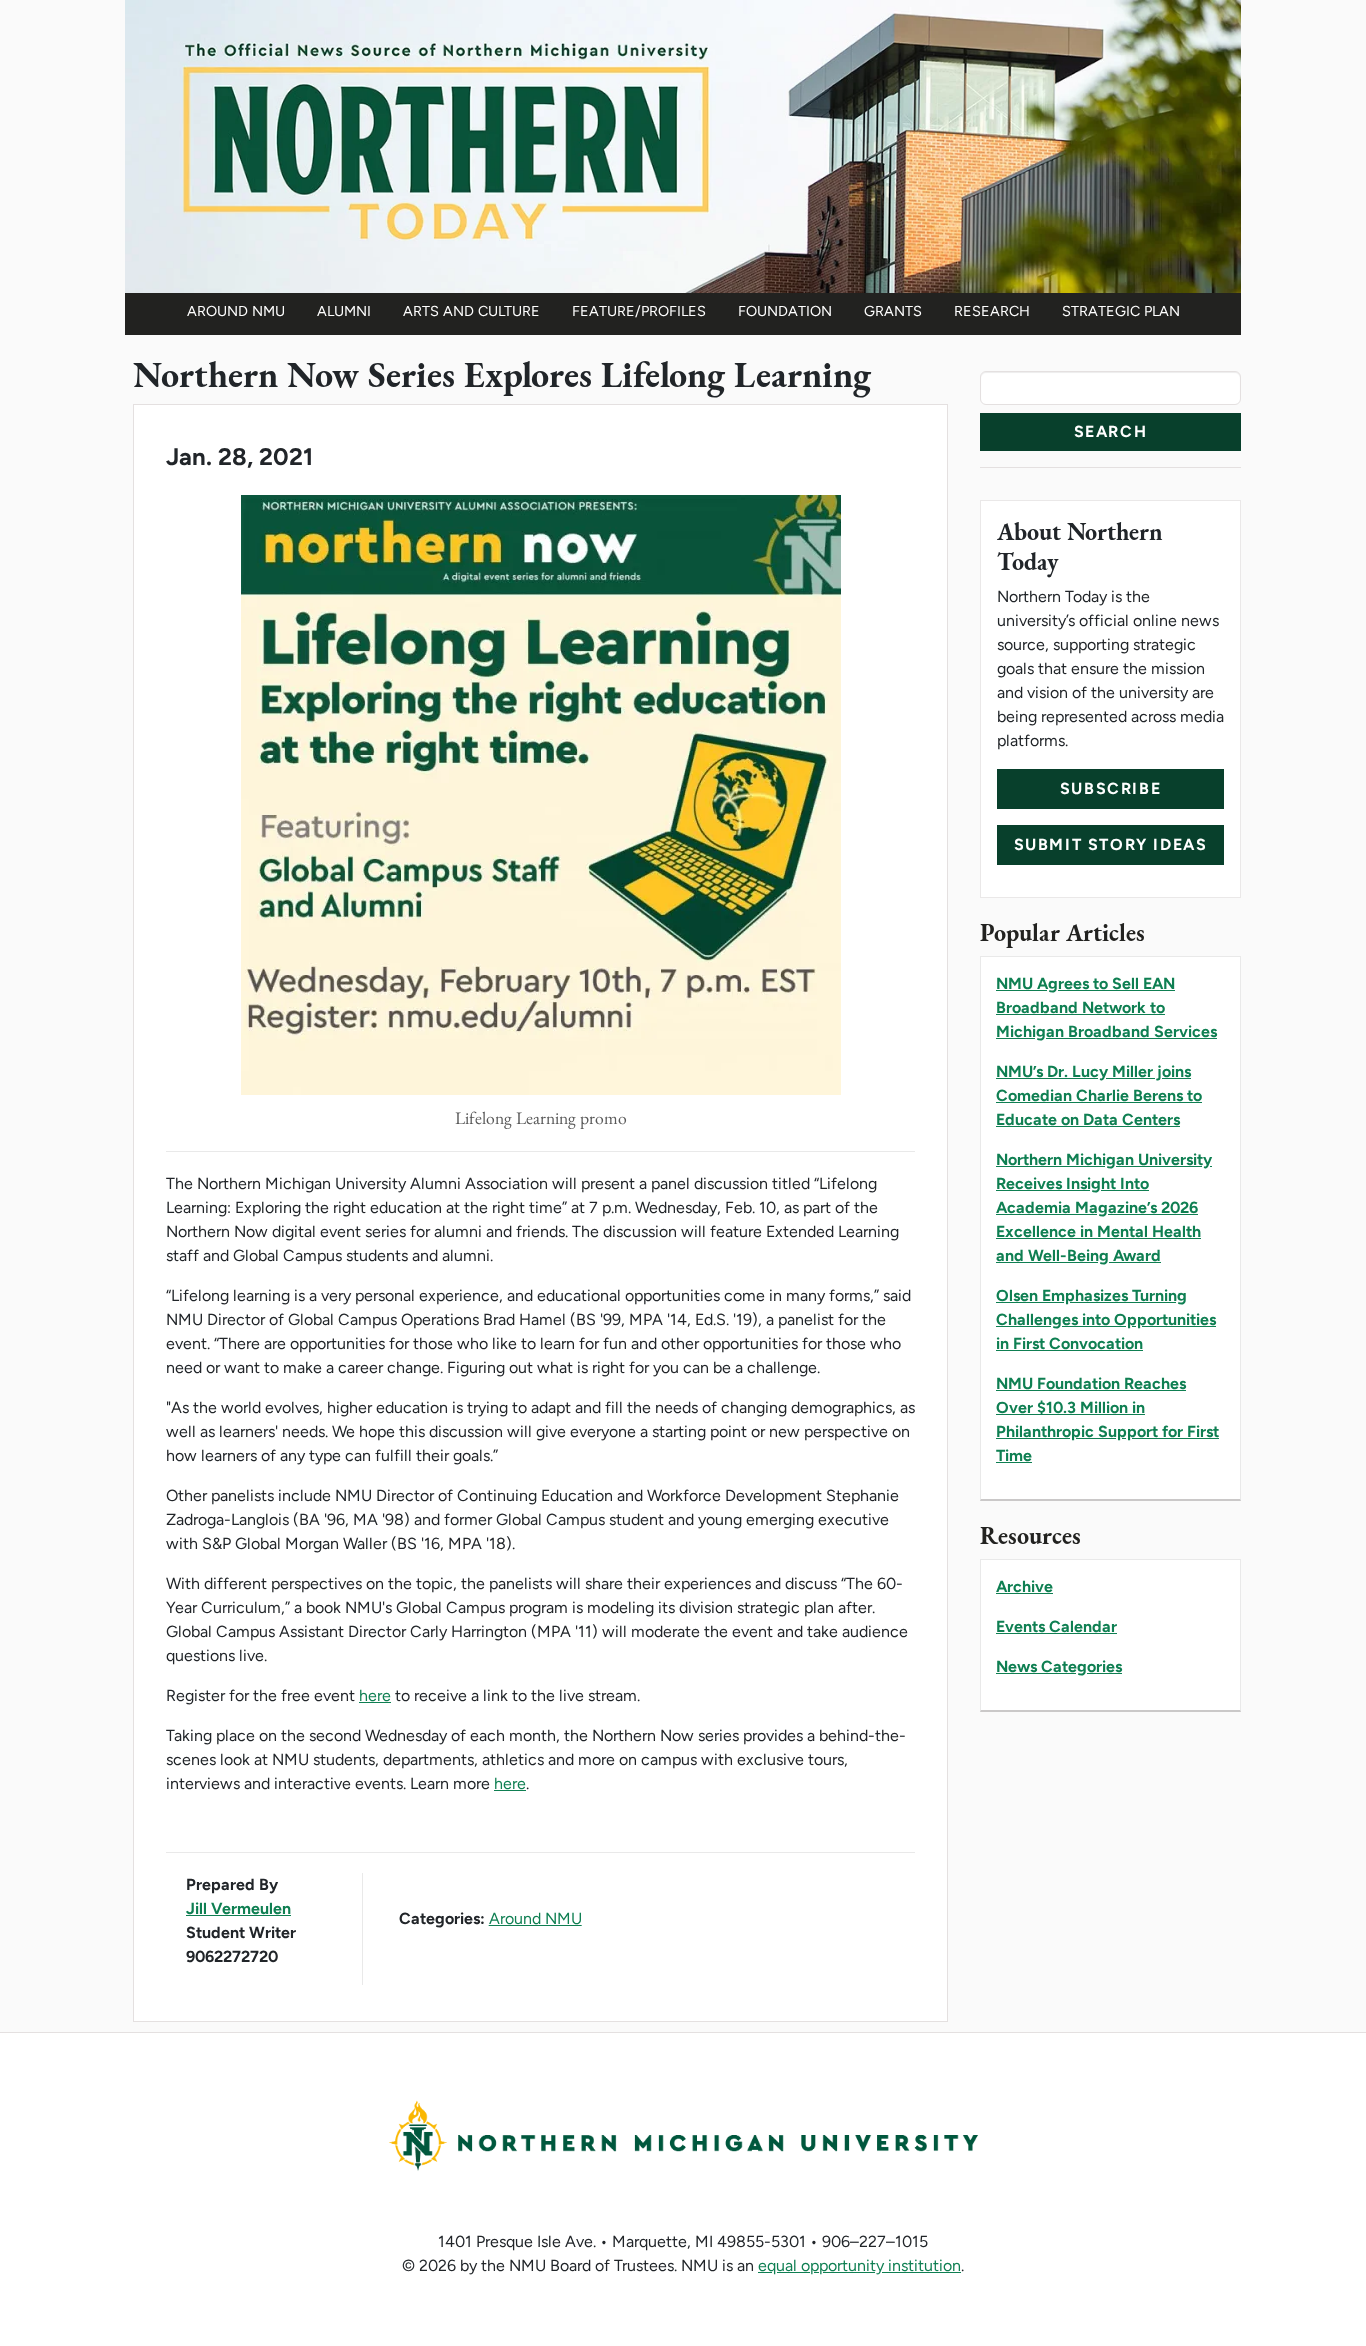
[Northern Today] (683, 144)
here (375, 1695)
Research (992, 311)
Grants (893, 311)
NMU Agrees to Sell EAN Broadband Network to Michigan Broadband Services (1106, 1007)
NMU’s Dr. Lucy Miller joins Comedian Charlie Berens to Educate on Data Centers (1099, 1095)
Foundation (785, 311)
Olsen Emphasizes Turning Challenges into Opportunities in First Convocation (1106, 1319)
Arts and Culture (471, 311)
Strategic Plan (1121, 311)
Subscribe (1110, 788)
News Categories (1059, 1666)
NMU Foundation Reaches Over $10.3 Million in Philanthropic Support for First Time (1107, 1419)
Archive (1024, 1586)
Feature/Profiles (639, 311)
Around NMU (236, 311)
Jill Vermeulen (238, 1908)
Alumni (344, 311)
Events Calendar (1056, 1626)
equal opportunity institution (859, 2265)
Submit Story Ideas (1111, 844)
